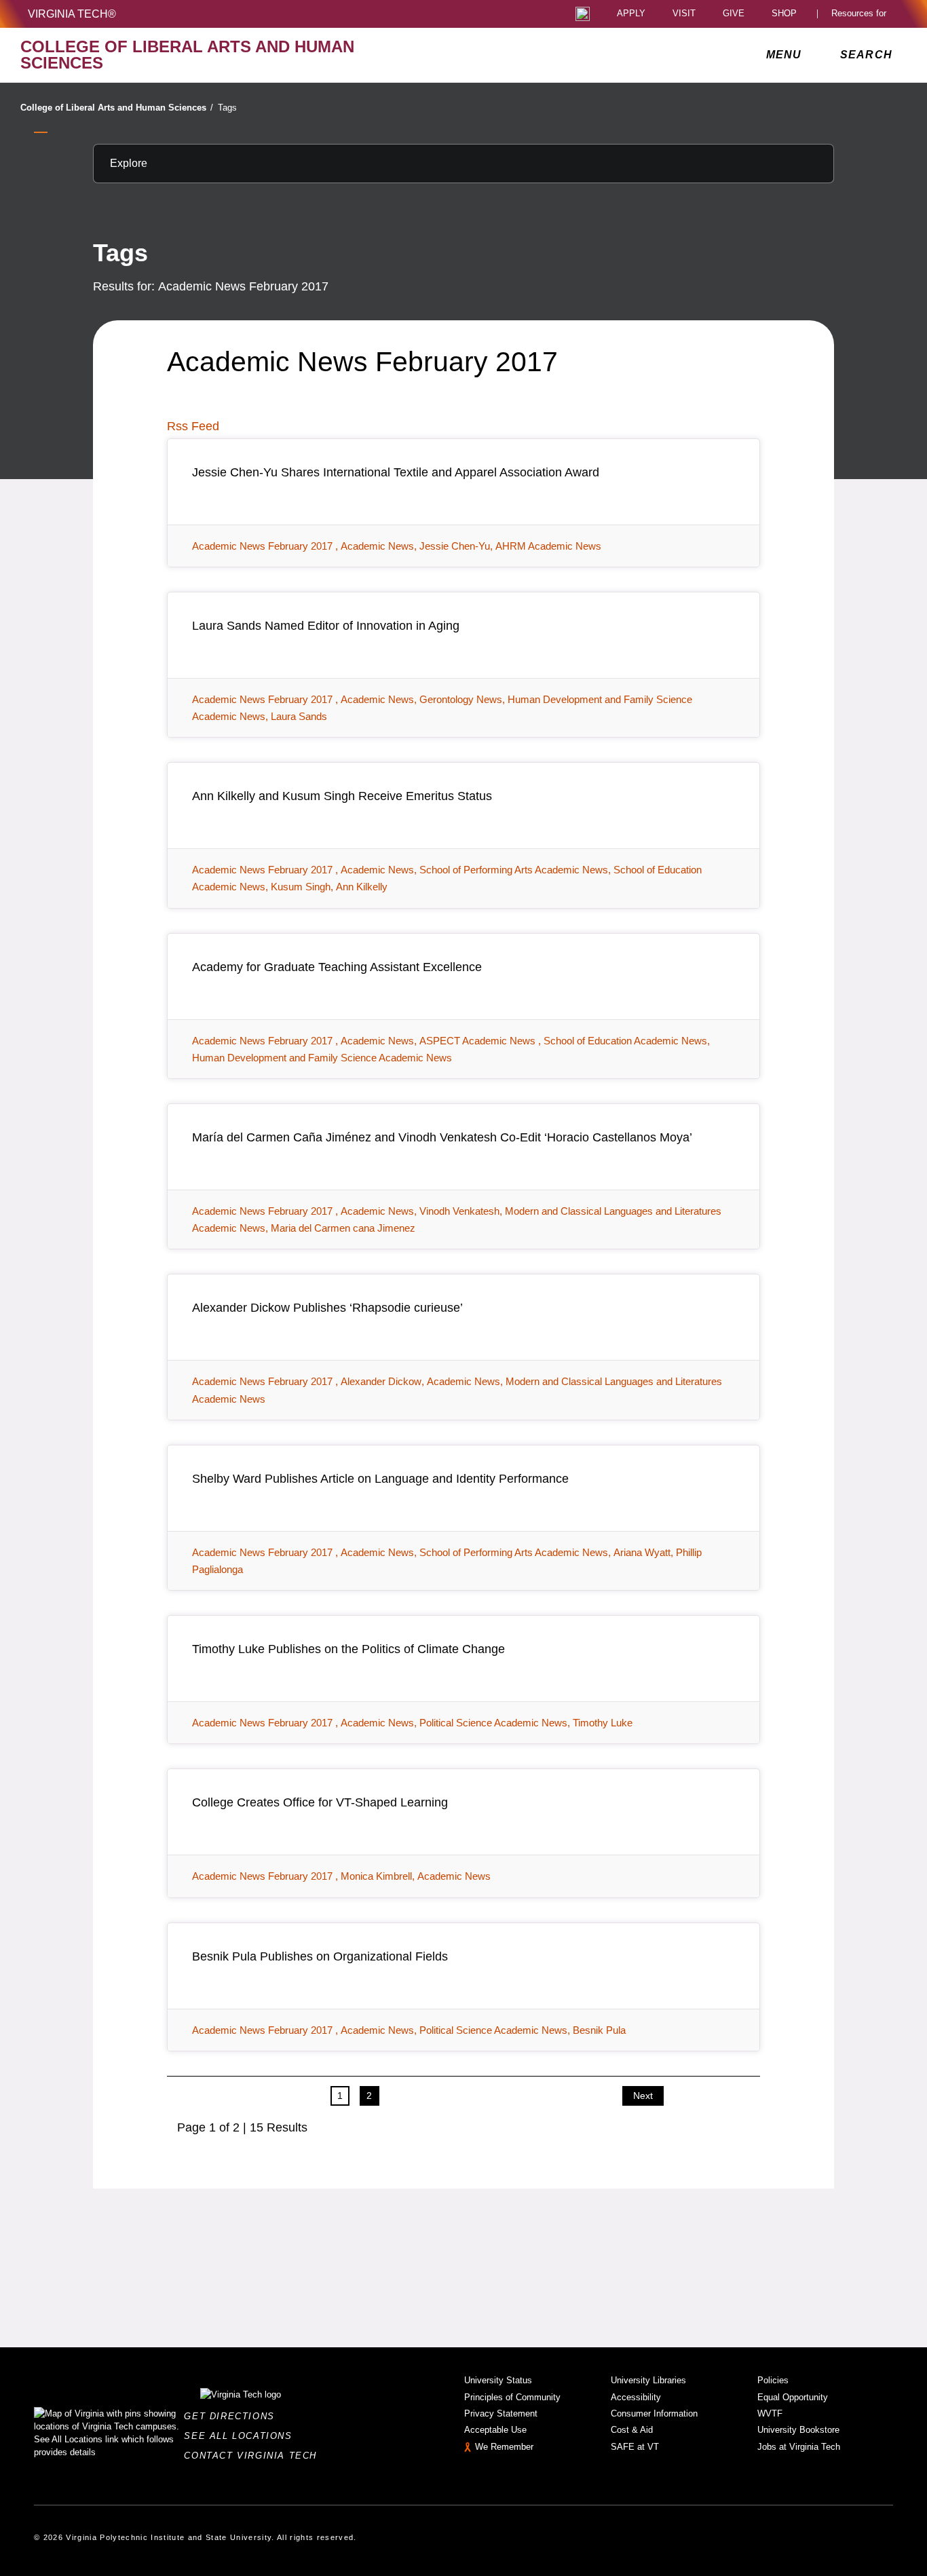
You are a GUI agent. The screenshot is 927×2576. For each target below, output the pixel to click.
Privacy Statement (501, 2413)
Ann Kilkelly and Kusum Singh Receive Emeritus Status (342, 796)
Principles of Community (512, 2397)
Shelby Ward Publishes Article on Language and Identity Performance (380, 1479)
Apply (631, 14)
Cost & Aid (632, 2430)
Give (734, 14)
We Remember (504, 2447)
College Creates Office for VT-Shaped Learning (320, 1802)
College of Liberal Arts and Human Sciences (117, 108)
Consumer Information (654, 2413)
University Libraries (648, 2380)
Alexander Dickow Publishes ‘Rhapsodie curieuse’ (327, 1308)
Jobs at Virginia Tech (799, 2447)
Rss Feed (193, 426)
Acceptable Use (495, 2430)
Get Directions (233, 2416)
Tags (227, 108)
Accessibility (636, 2397)
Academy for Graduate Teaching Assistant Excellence (337, 967)
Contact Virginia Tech (254, 2456)
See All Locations (242, 2436)
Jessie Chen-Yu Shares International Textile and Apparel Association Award (396, 472)
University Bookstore (798, 2430)
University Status (498, 2380)
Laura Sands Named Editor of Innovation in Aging (326, 626)
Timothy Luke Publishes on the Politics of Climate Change (348, 1649)
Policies (773, 2380)
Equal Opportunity (793, 2397)
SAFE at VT (635, 2447)
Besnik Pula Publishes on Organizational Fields (320, 1956)
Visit (684, 14)
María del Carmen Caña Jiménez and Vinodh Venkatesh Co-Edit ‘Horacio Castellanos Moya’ (442, 1137)
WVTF (770, 2413)
